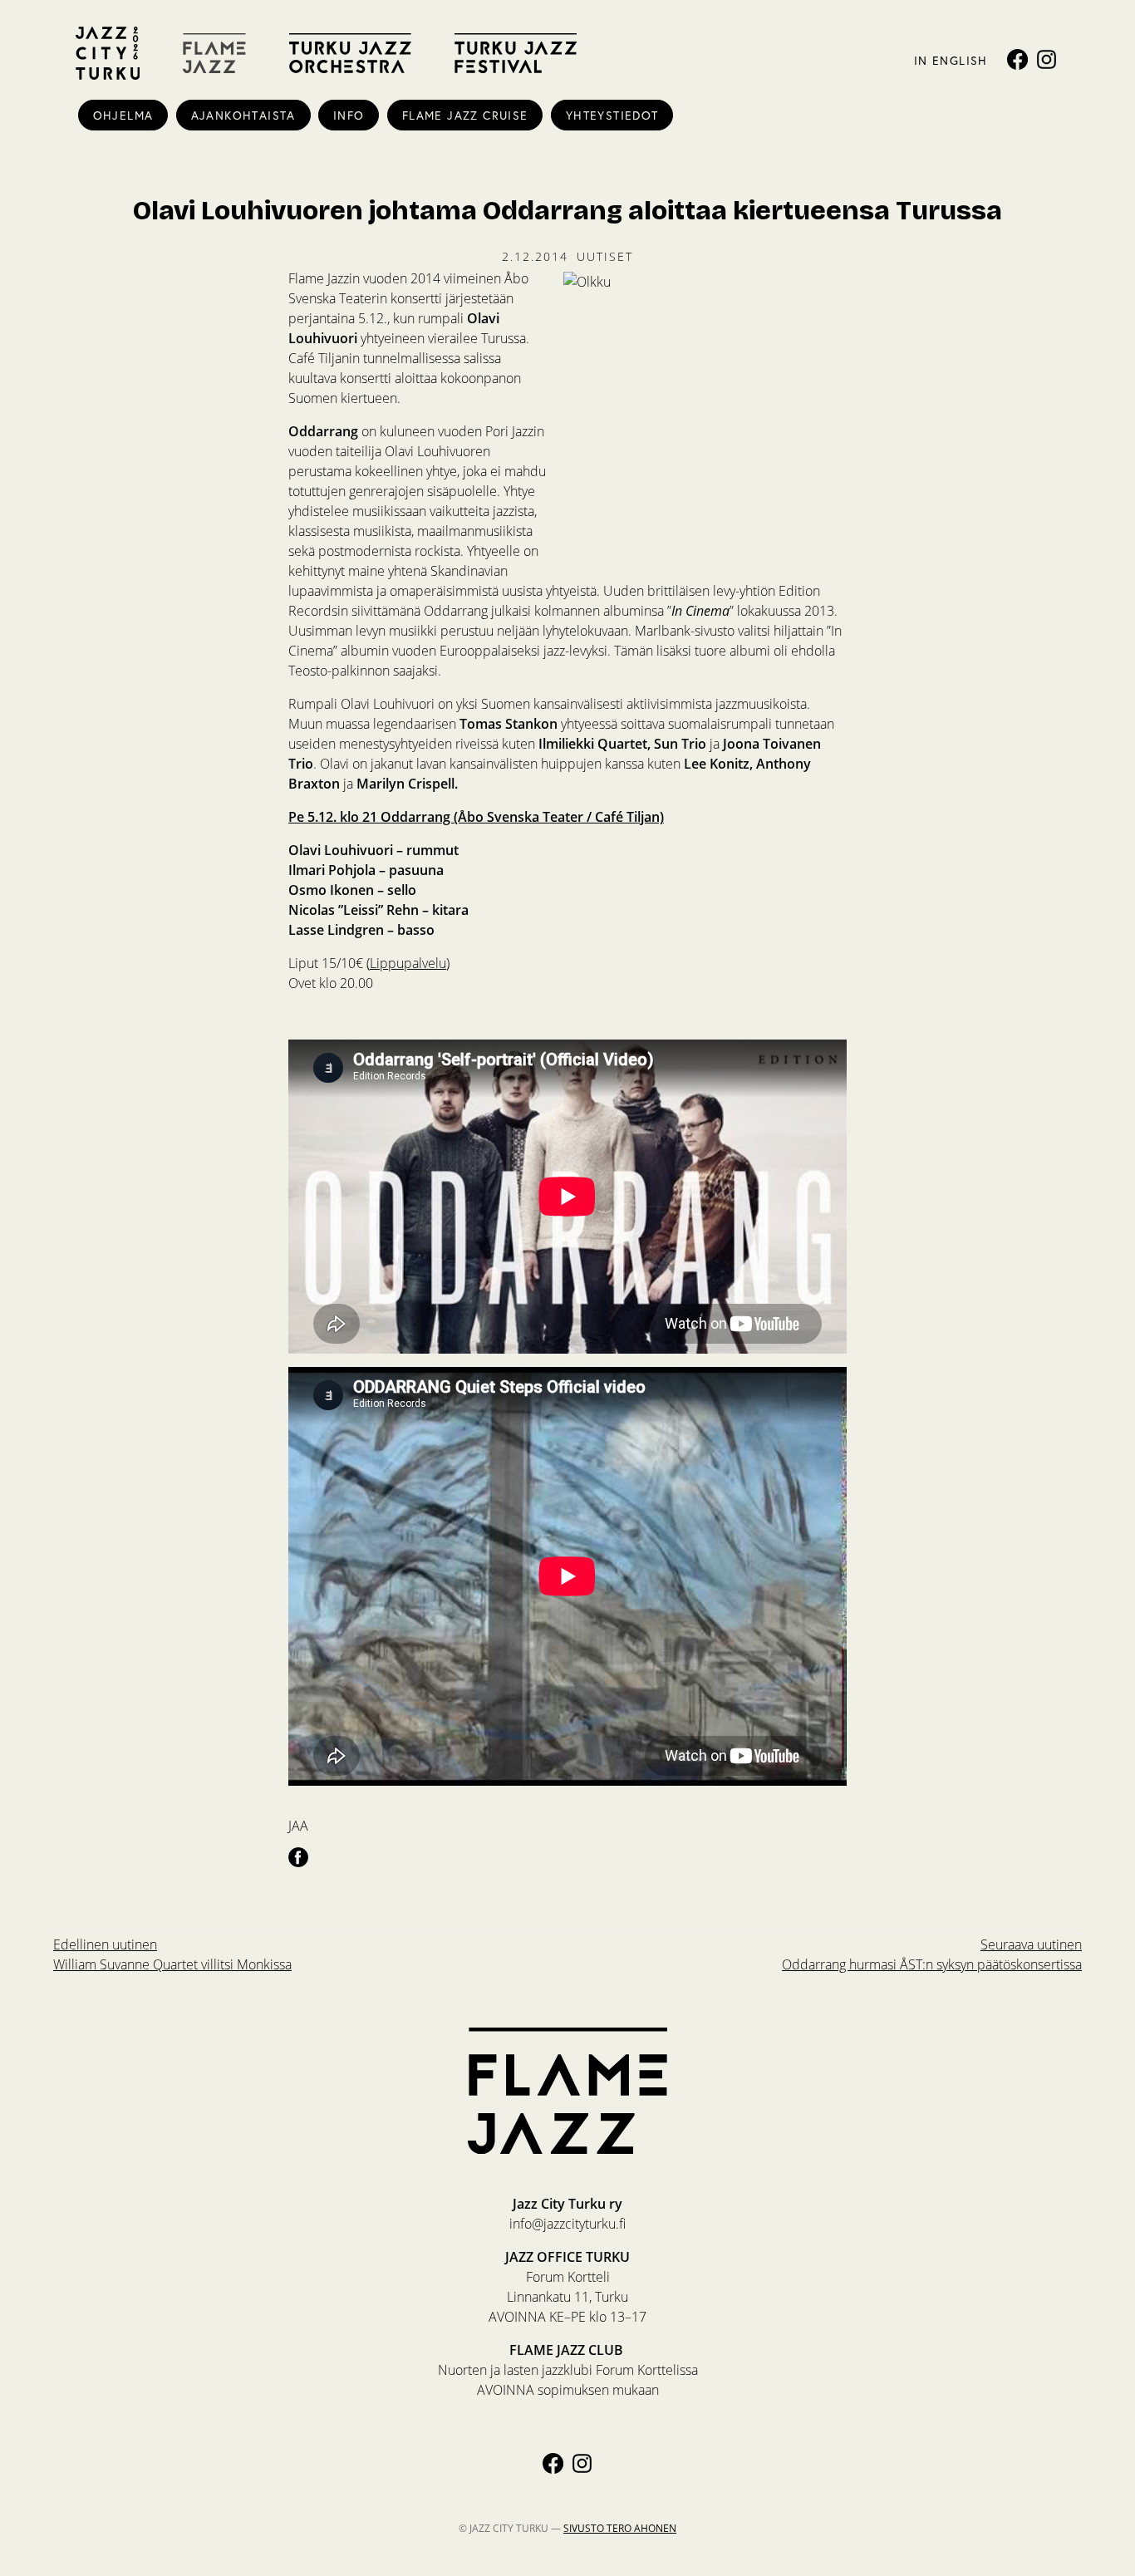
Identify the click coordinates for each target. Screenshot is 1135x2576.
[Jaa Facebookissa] (298, 1856)
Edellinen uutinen (172, 1954)
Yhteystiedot (612, 115)
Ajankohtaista (243, 115)
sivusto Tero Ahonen (620, 2528)
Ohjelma (123, 115)
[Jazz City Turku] (108, 53)
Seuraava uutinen (932, 1954)
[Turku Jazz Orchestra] (350, 53)
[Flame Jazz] (214, 53)
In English (951, 60)
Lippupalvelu (408, 963)
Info (349, 115)
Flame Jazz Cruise (465, 115)
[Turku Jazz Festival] (516, 53)
